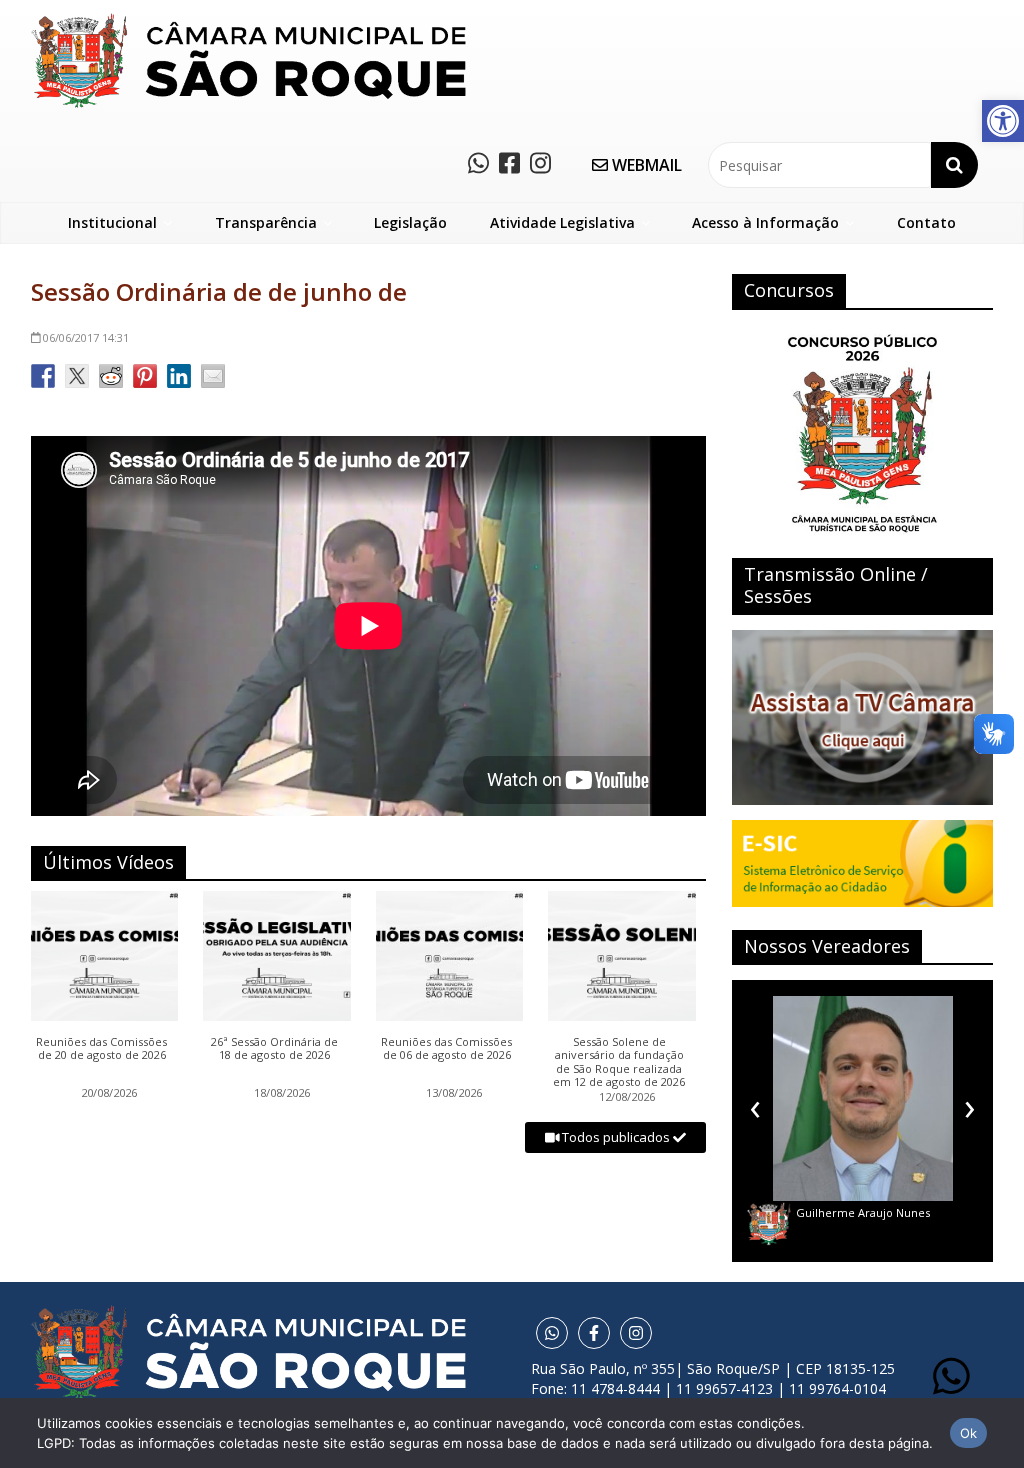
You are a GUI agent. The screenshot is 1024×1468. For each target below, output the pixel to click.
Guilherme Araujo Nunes (863, 1212)
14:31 (86, 337)
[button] (1003, 121)
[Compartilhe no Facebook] (43, 376)
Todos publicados (616, 1137)
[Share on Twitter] (77, 376)
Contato (926, 222)
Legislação (410, 222)
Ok (969, 1433)
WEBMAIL (645, 165)
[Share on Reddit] (111, 376)
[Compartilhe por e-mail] (213, 376)
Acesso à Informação (765, 222)
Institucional (112, 222)
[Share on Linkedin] (179, 376)
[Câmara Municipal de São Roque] (248, 20)
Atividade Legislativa (562, 222)
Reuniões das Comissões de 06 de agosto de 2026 (446, 1049)
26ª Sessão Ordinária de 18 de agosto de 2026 (274, 1049)
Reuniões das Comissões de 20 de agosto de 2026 (101, 1049)
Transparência (266, 222)
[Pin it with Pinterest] (145, 376)
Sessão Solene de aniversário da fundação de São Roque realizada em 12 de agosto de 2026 (619, 1062)
